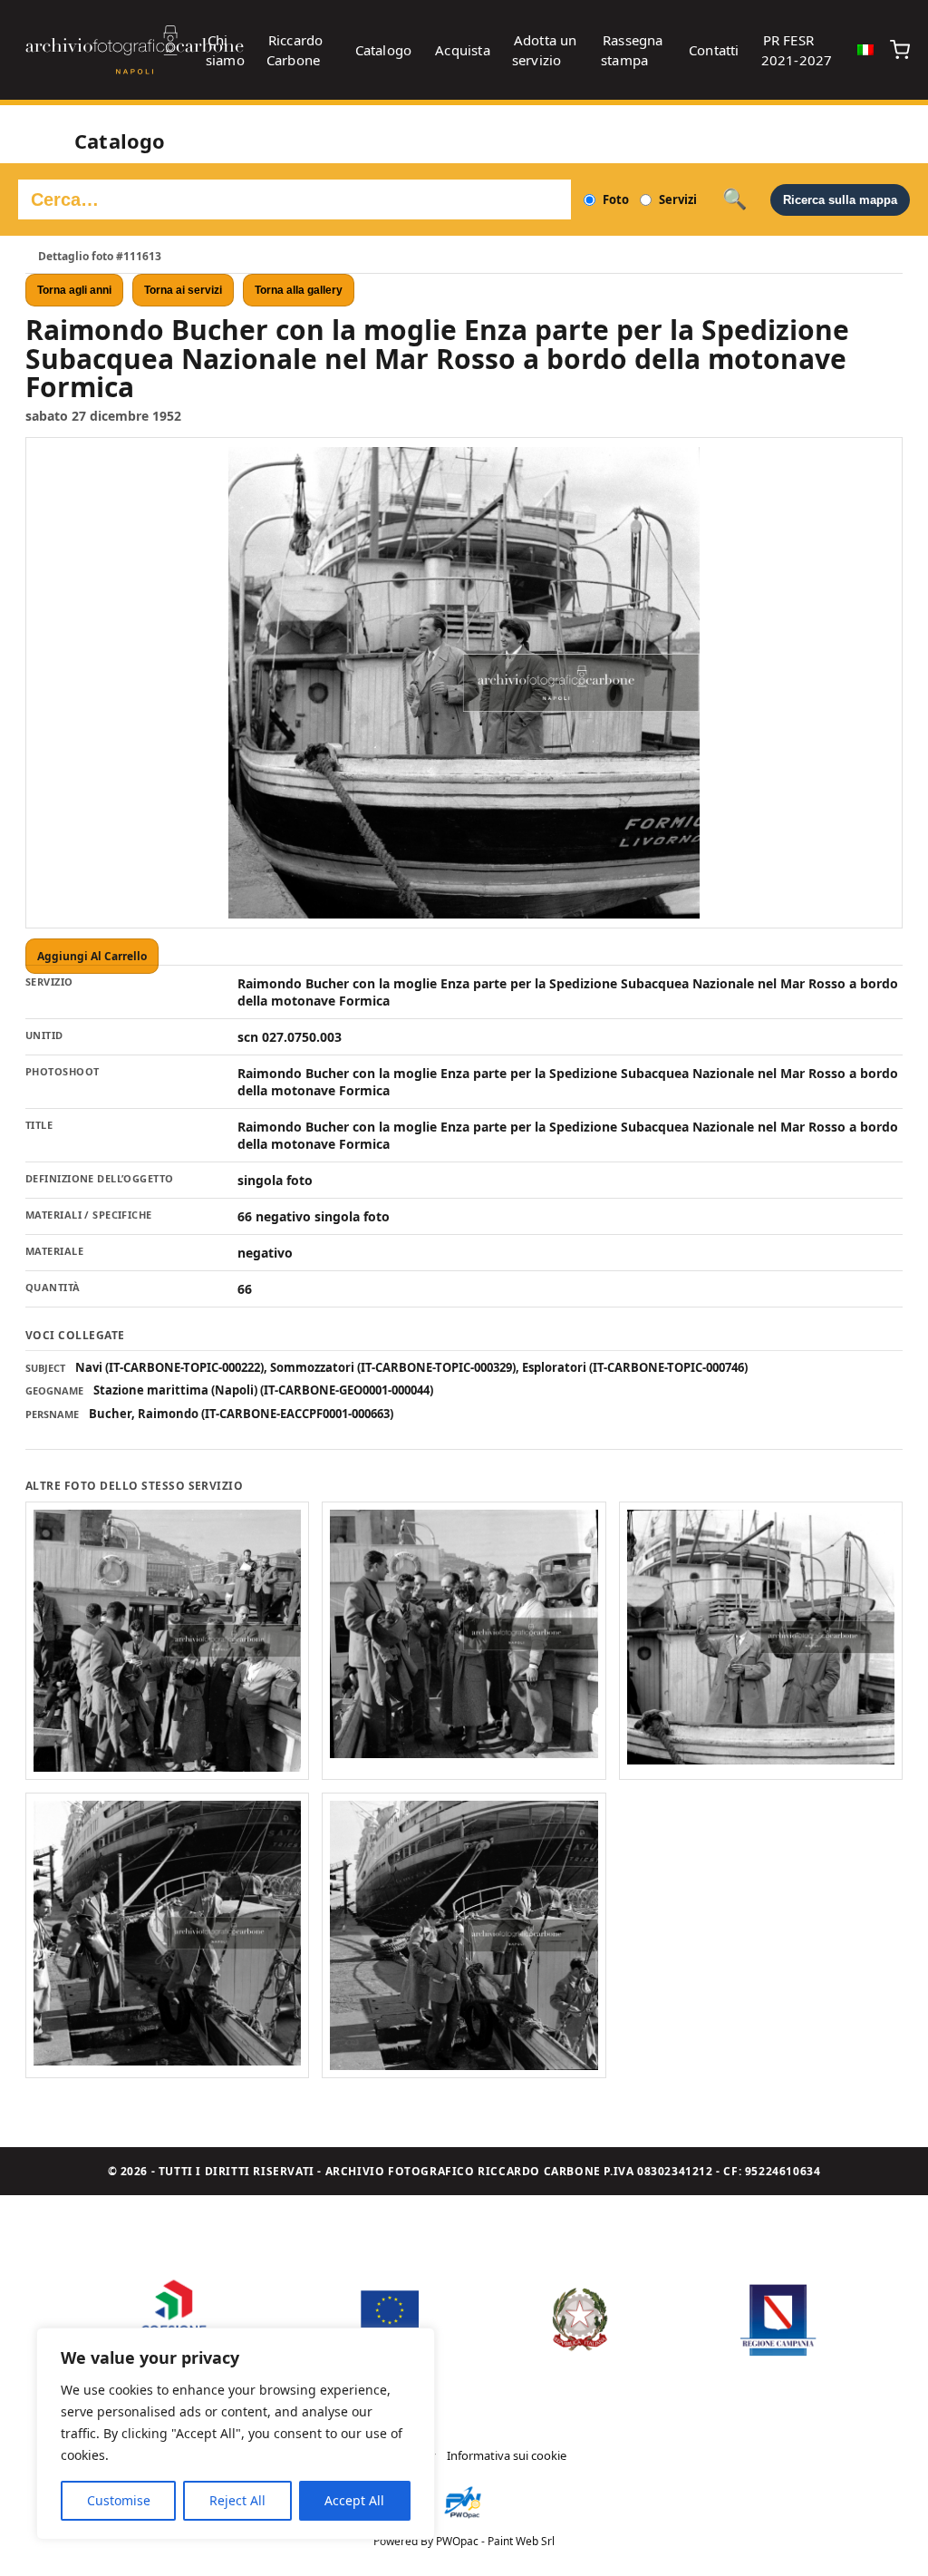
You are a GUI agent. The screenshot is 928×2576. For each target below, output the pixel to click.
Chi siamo (225, 50)
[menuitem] (865, 50)
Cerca (735, 199)
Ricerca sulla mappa (840, 200)
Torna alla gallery (299, 290)
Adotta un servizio (545, 50)
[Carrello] (900, 50)
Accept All (354, 2500)
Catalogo (384, 50)
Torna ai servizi (183, 290)
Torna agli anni (74, 290)
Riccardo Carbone (295, 50)
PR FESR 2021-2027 (797, 50)
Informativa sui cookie (507, 2455)
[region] (236, 2434)
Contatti (714, 50)
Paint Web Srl (521, 2541)
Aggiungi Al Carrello (92, 956)
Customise (119, 2500)
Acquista (463, 50)
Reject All (237, 2500)
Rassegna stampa (632, 50)
